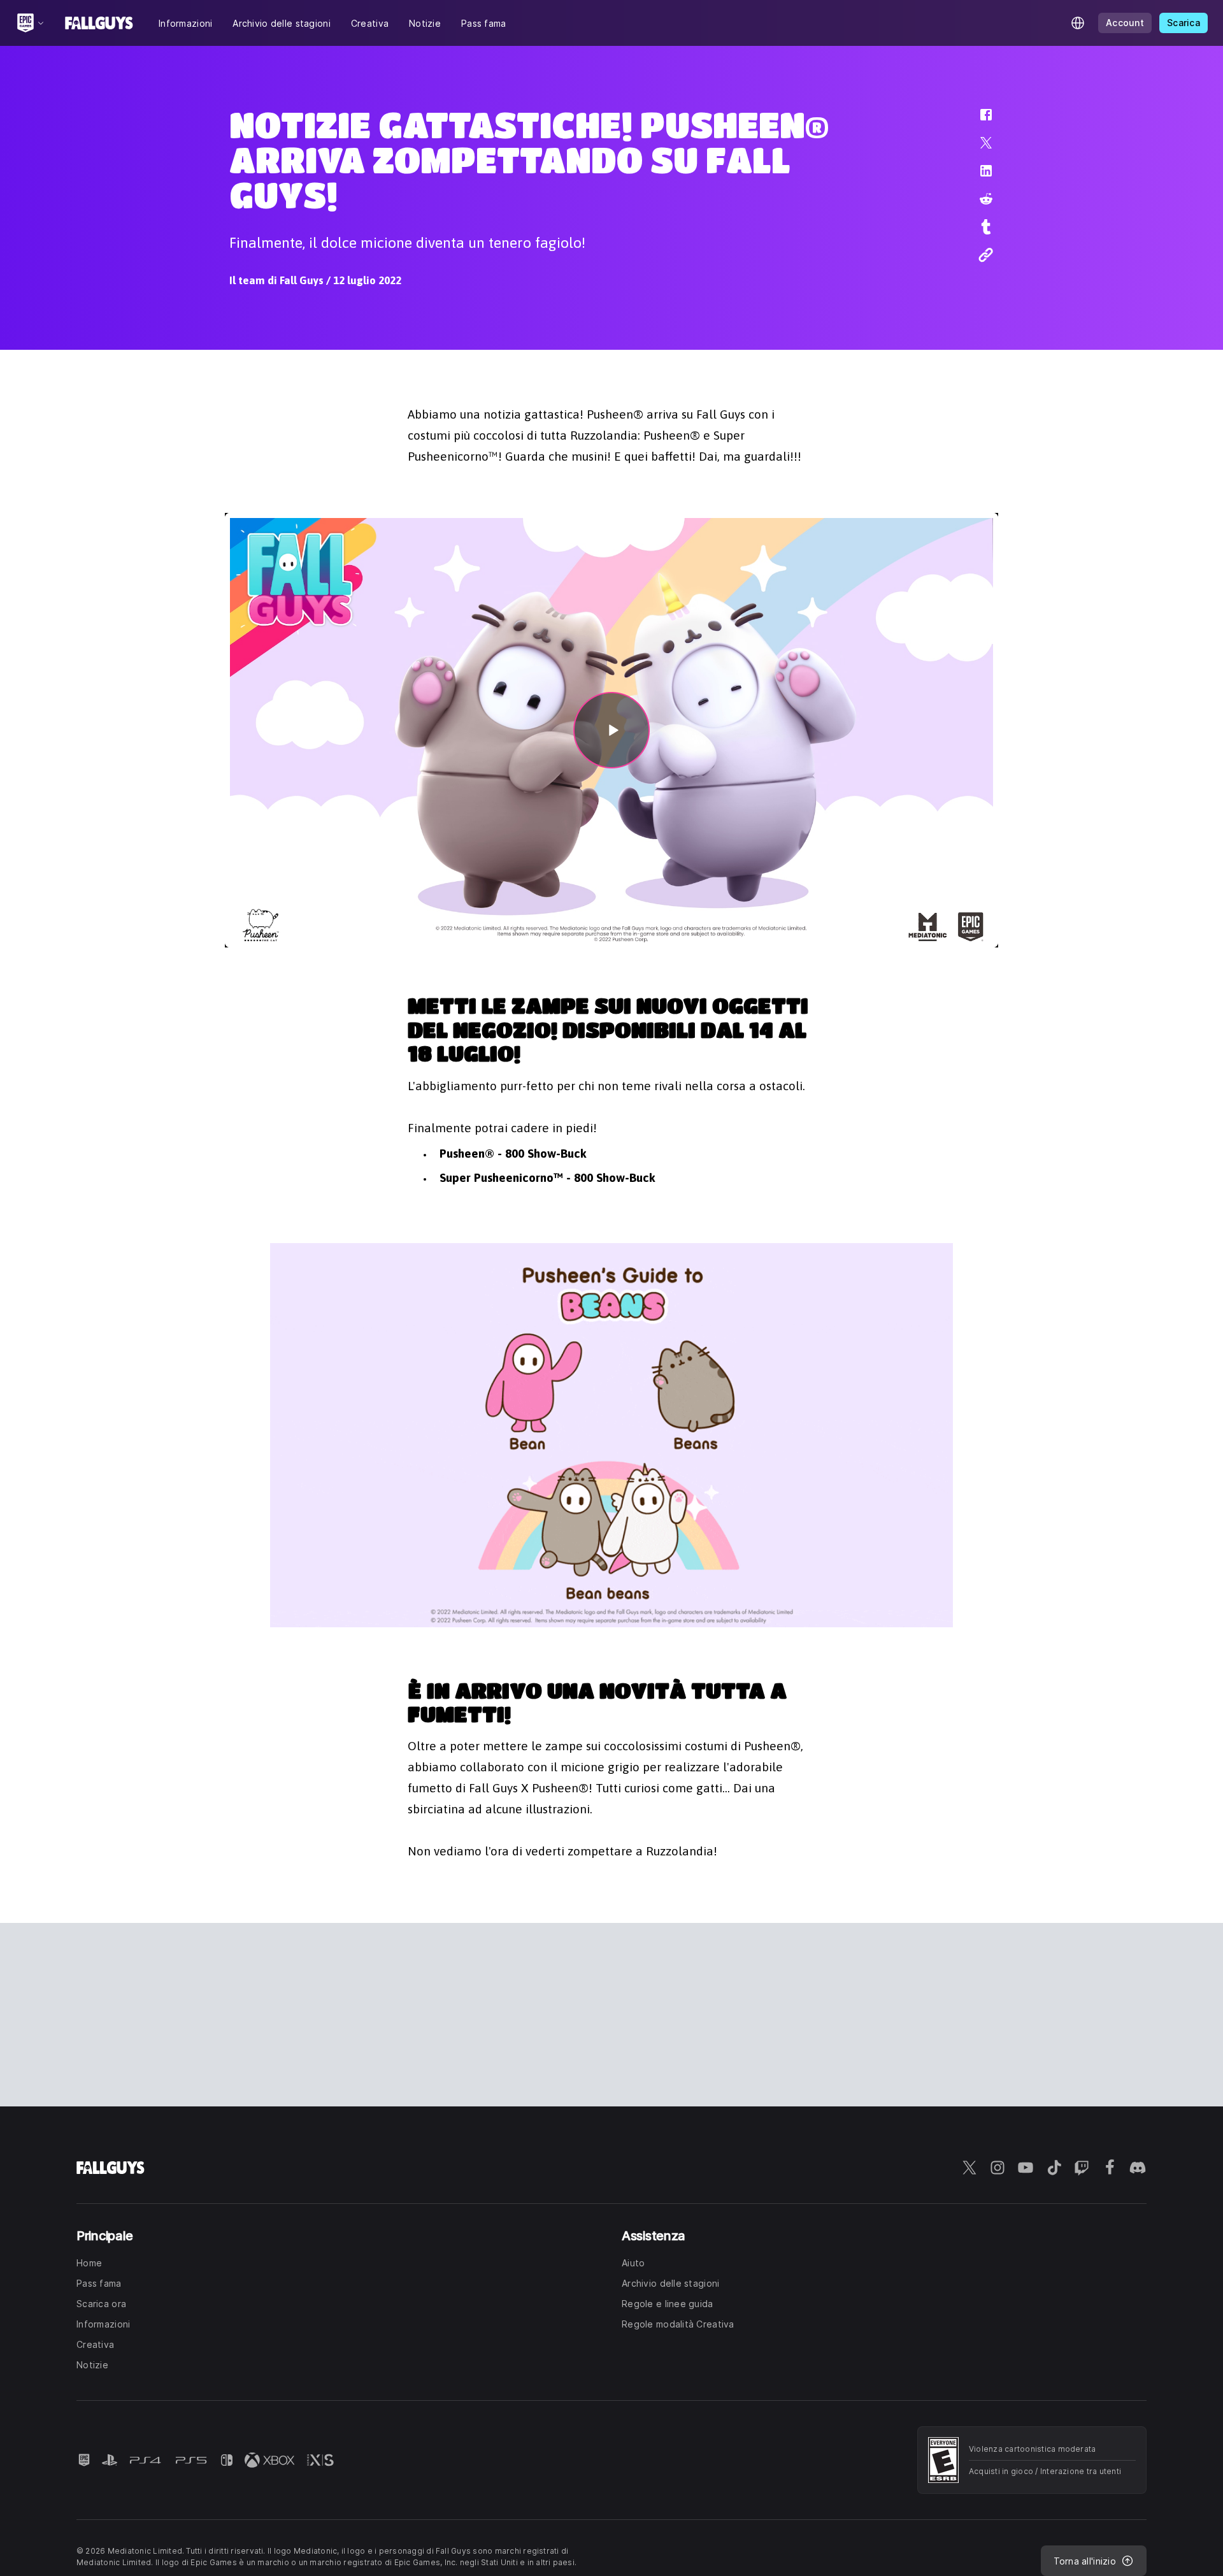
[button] (978, 121)
